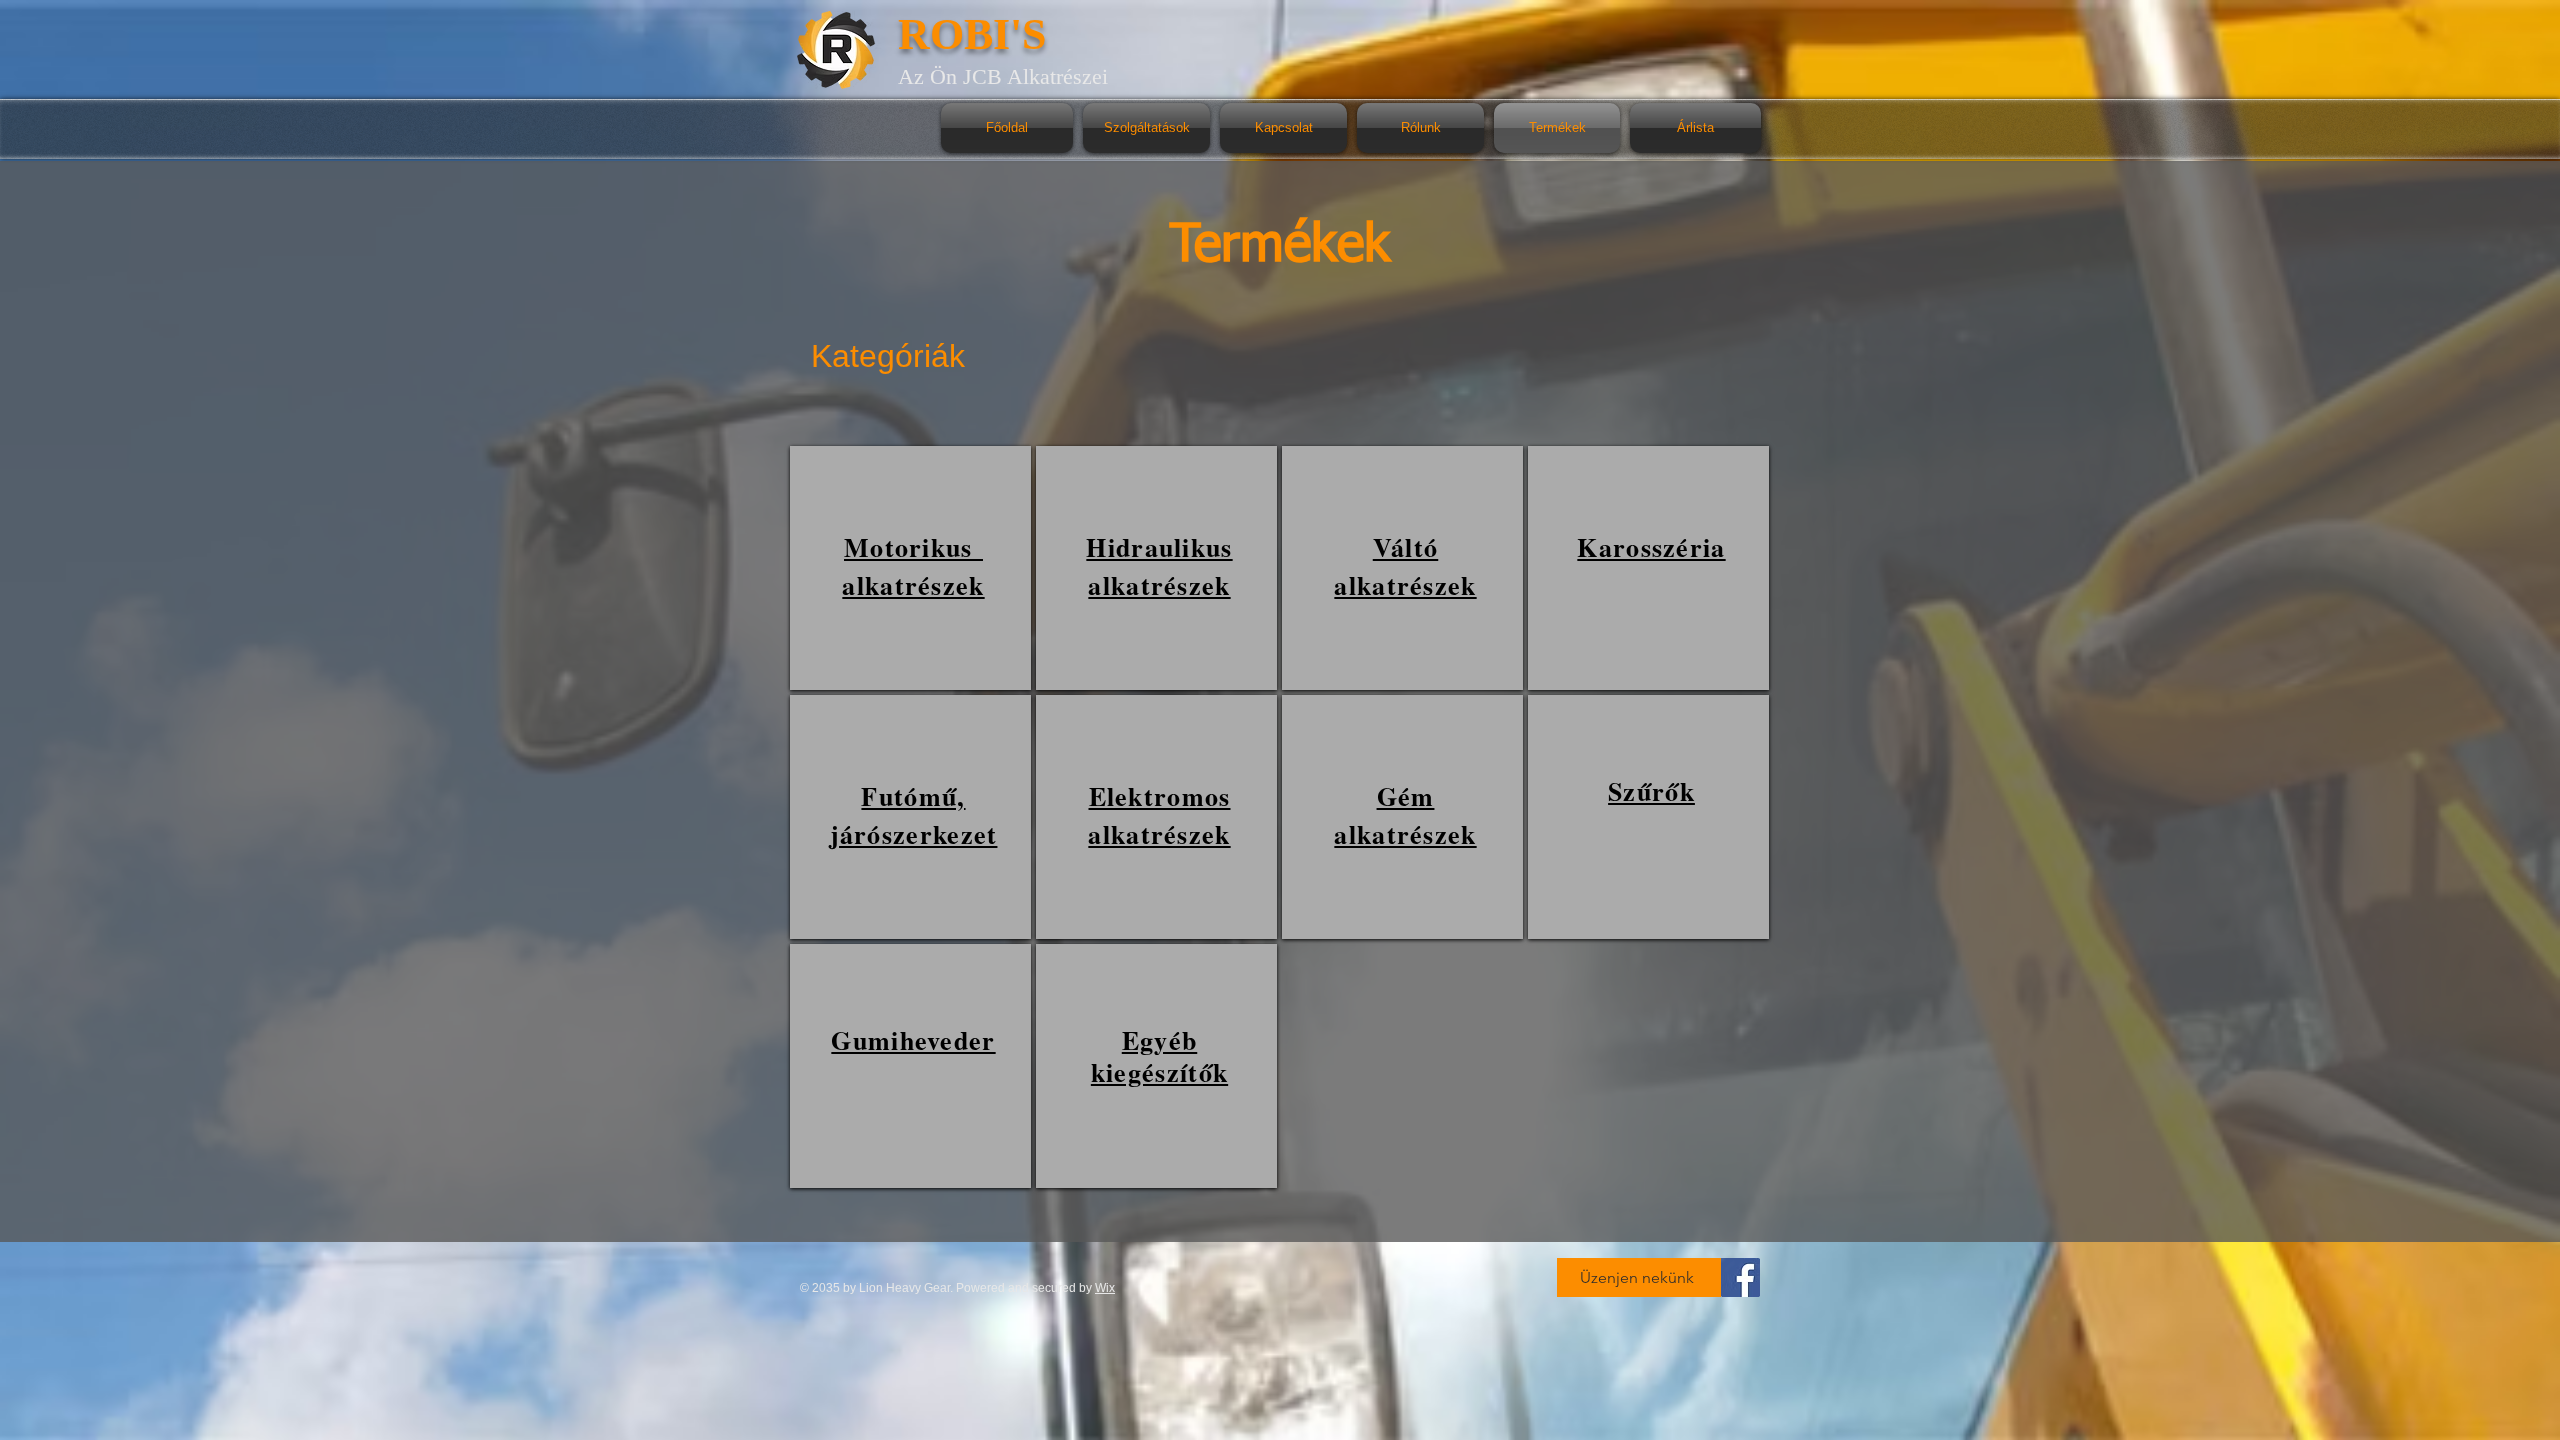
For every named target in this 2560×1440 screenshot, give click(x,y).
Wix (1105, 1288)
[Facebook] (1740, 1277)
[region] (910, 568)
